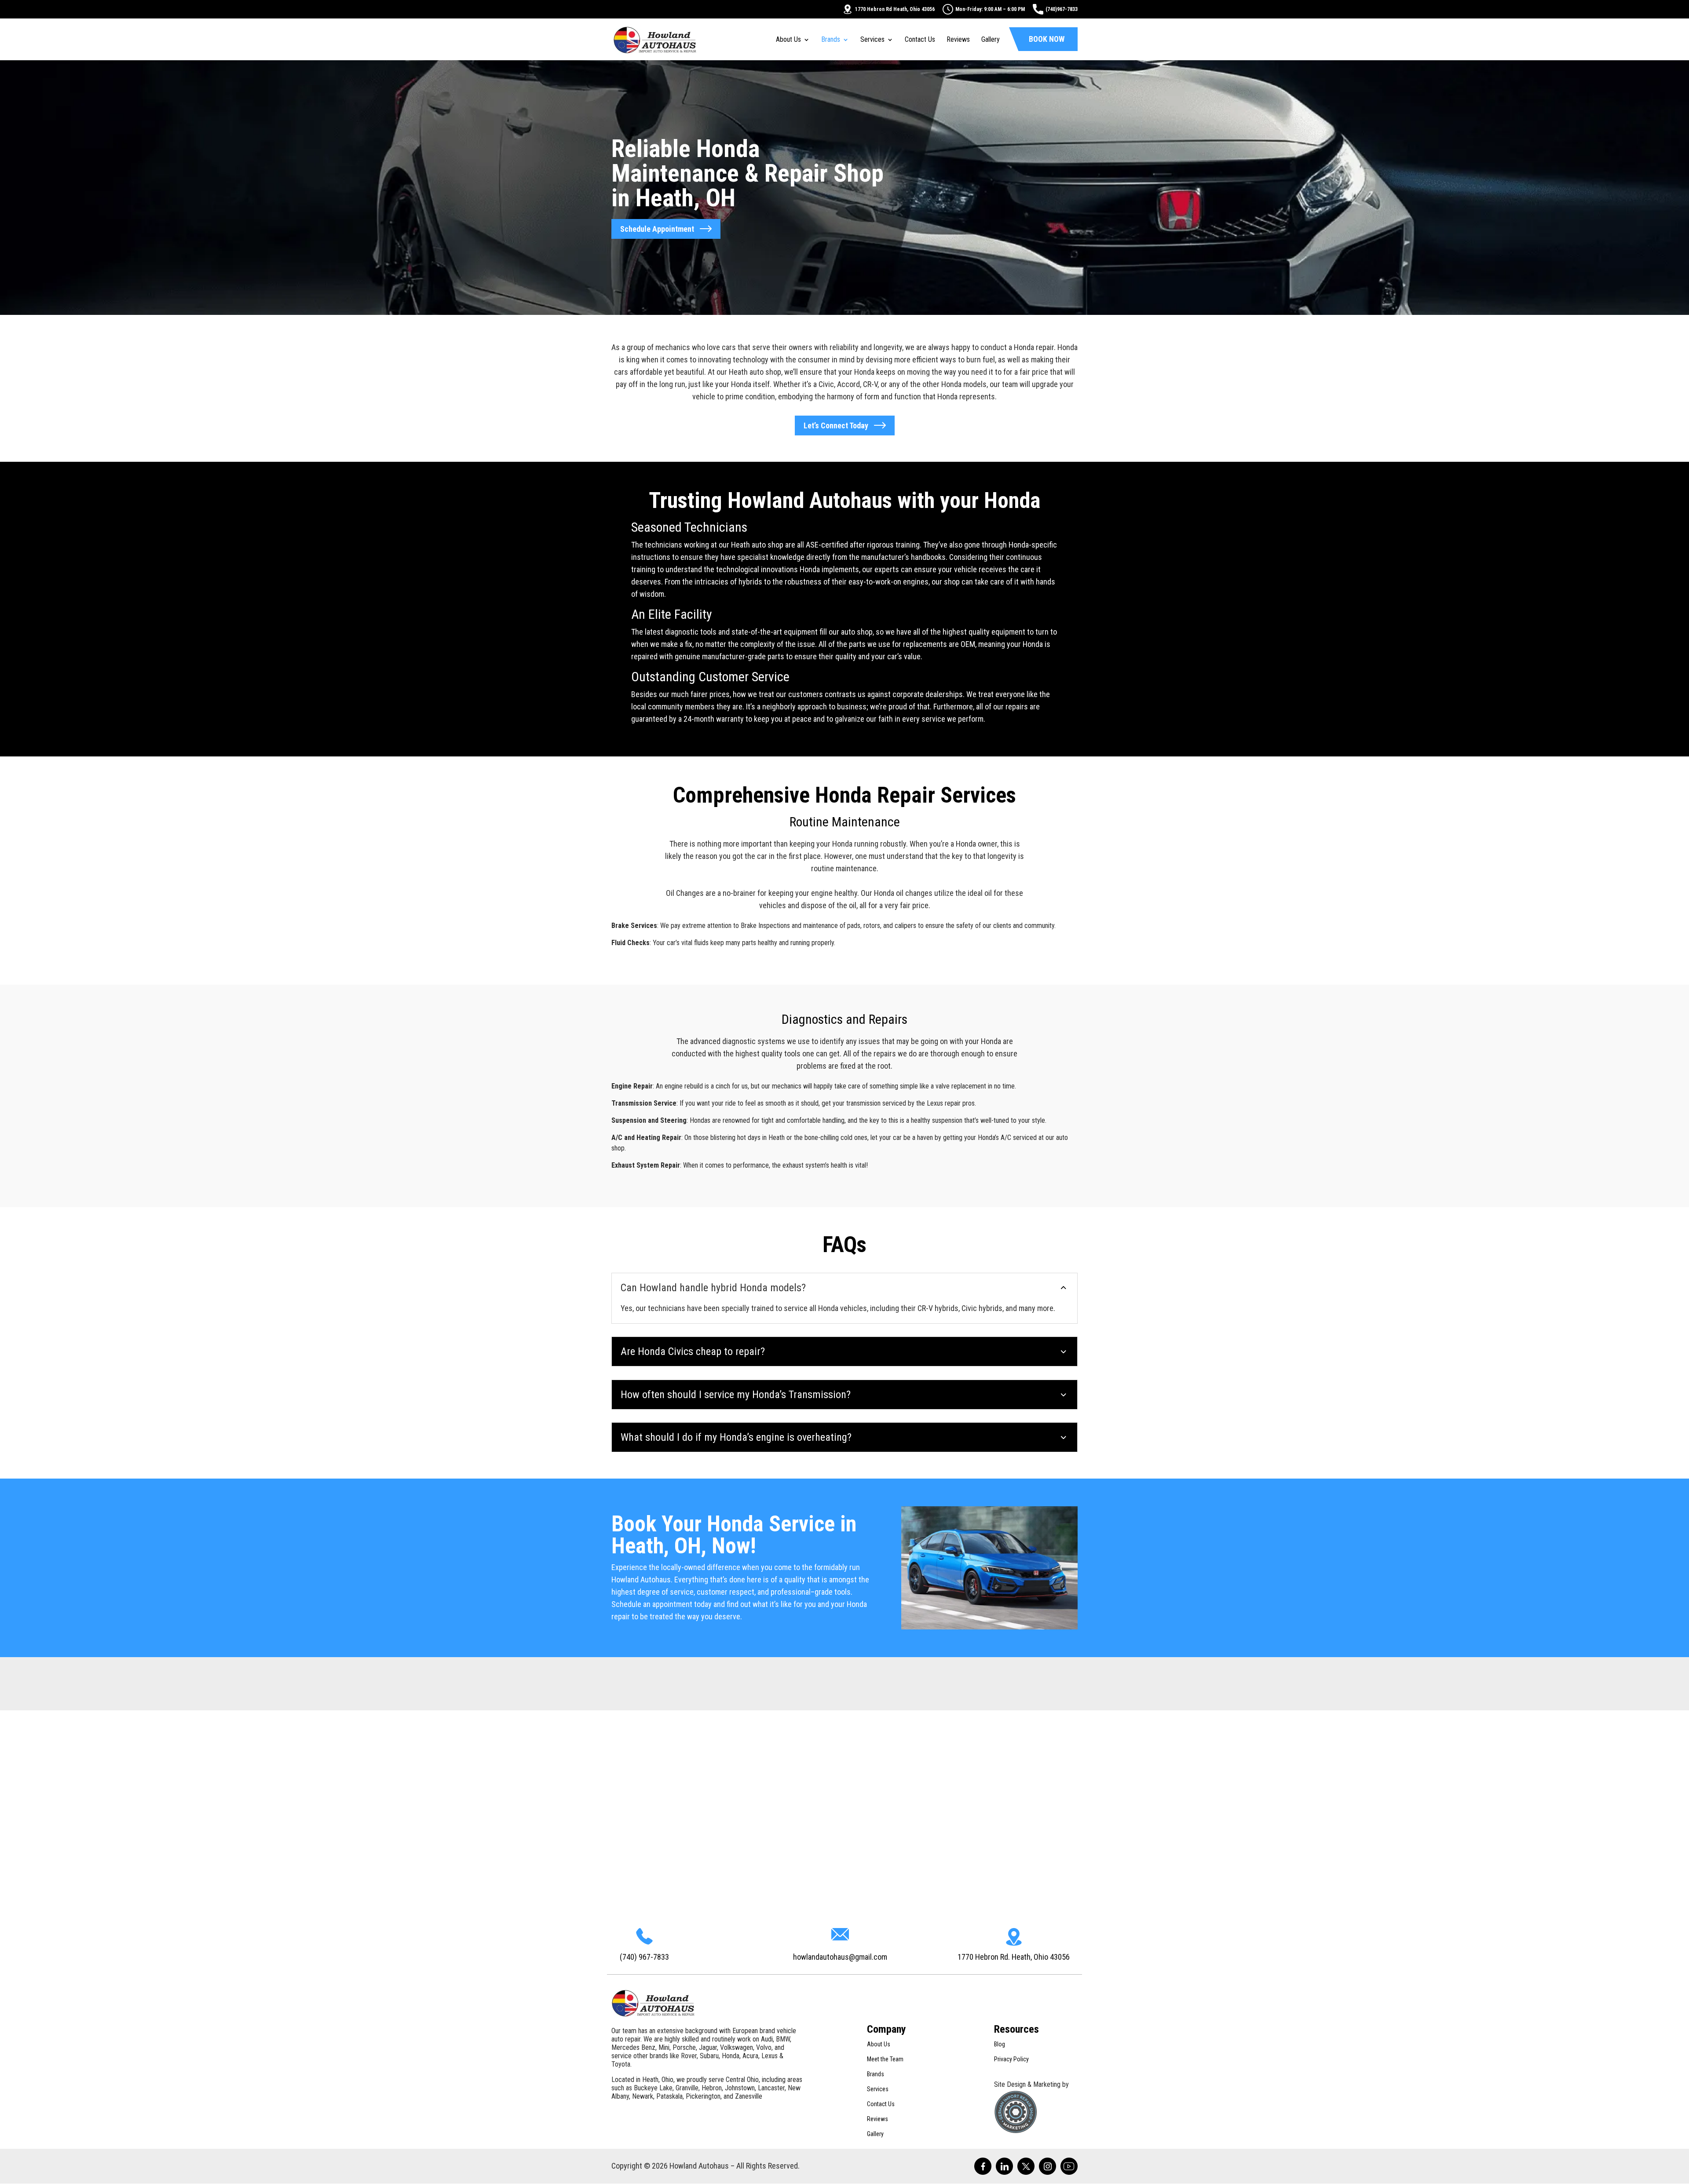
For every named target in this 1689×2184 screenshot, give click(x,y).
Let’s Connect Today (836, 425)
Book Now (1047, 39)
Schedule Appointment (657, 229)
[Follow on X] (1026, 2166)
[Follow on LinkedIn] (1004, 2166)
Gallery (991, 40)
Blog (1000, 2044)
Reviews (958, 40)
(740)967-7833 (1062, 9)
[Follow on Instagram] (1047, 2166)
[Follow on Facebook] (983, 2166)
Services (872, 40)
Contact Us (920, 40)
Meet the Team (885, 2059)
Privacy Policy (1011, 2059)
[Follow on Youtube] (1069, 2166)
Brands (831, 40)
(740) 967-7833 (644, 1957)
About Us (788, 40)
